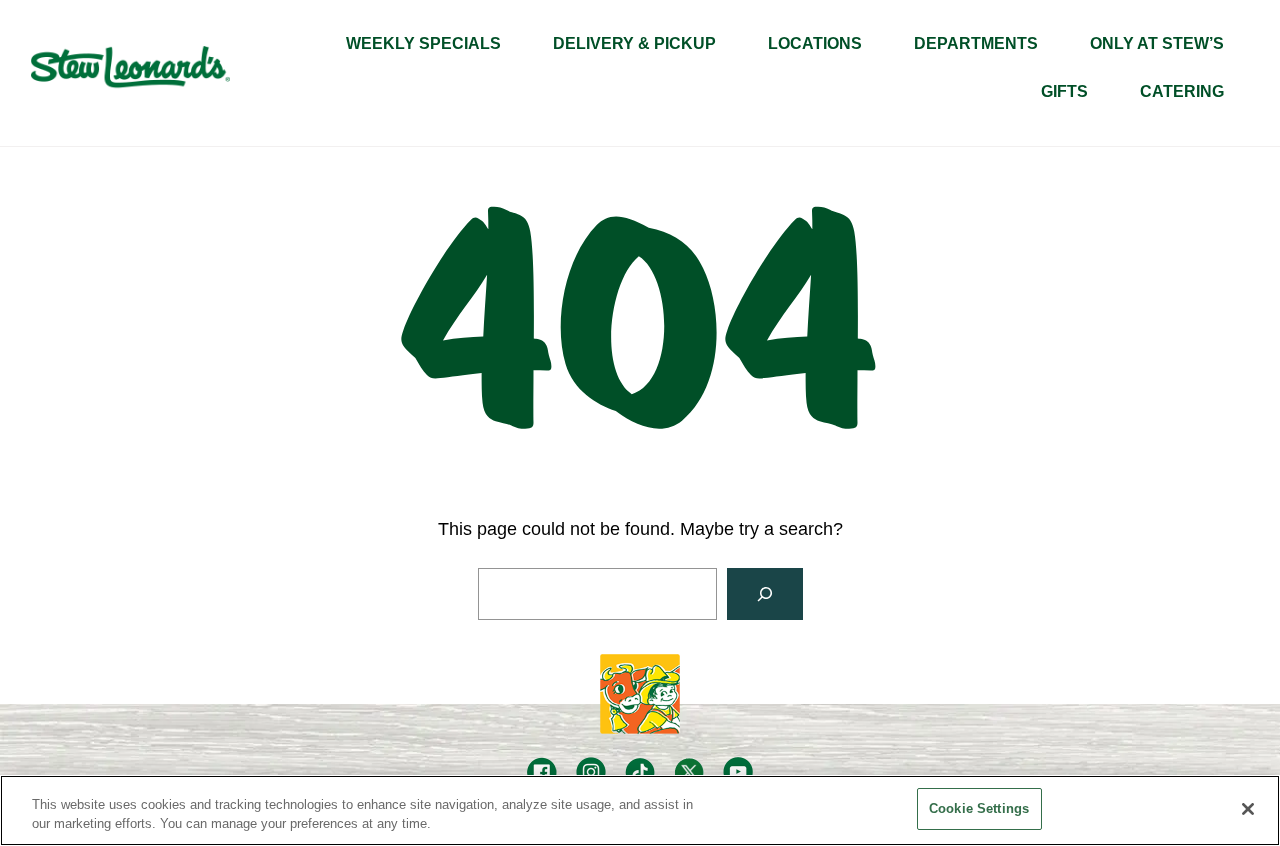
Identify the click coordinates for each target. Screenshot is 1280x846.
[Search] (765, 594)
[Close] (1248, 809)
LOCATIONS (815, 43)
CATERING (1182, 91)
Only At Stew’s (1157, 43)
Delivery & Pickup (634, 43)
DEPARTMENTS (976, 43)
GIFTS (1064, 91)
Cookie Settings (979, 808)
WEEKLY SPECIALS (423, 43)
